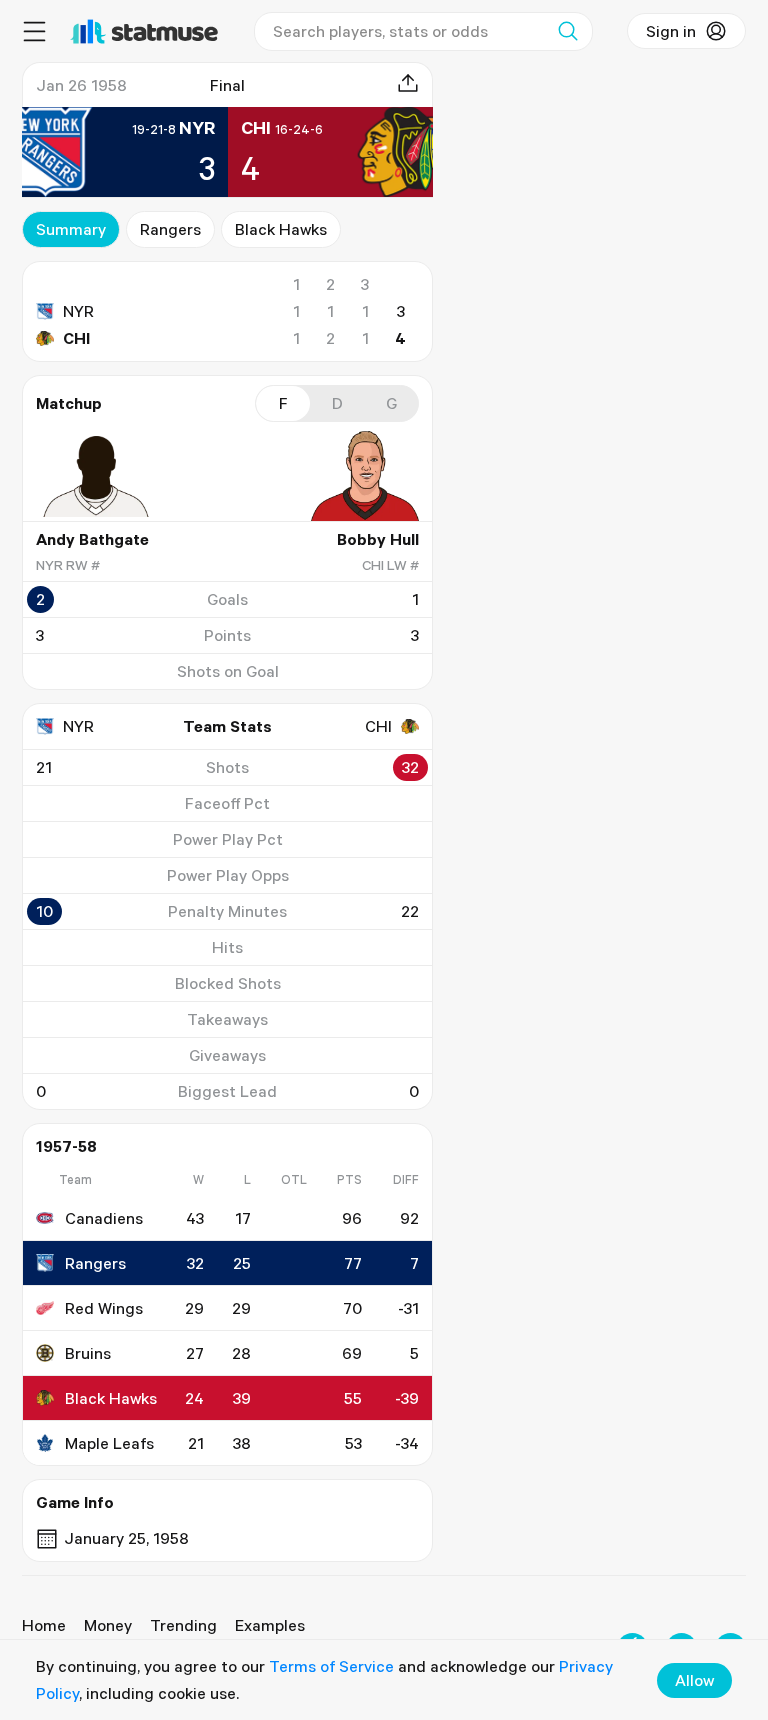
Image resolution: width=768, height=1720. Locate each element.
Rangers (170, 229)
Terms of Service (331, 1666)
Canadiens (104, 1218)
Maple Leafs (109, 1443)
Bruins (88, 1353)
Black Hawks (281, 229)
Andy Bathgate (92, 539)
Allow (694, 1680)
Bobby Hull (378, 539)
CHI (76, 338)
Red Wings (104, 1308)
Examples (270, 1625)
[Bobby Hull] (359, 476)
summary (71, 229)
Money (108, 1625)
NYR (78, 311)
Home (44, 1625)
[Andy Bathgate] (96, 476)
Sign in (671, 31)
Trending (183, 1625)
